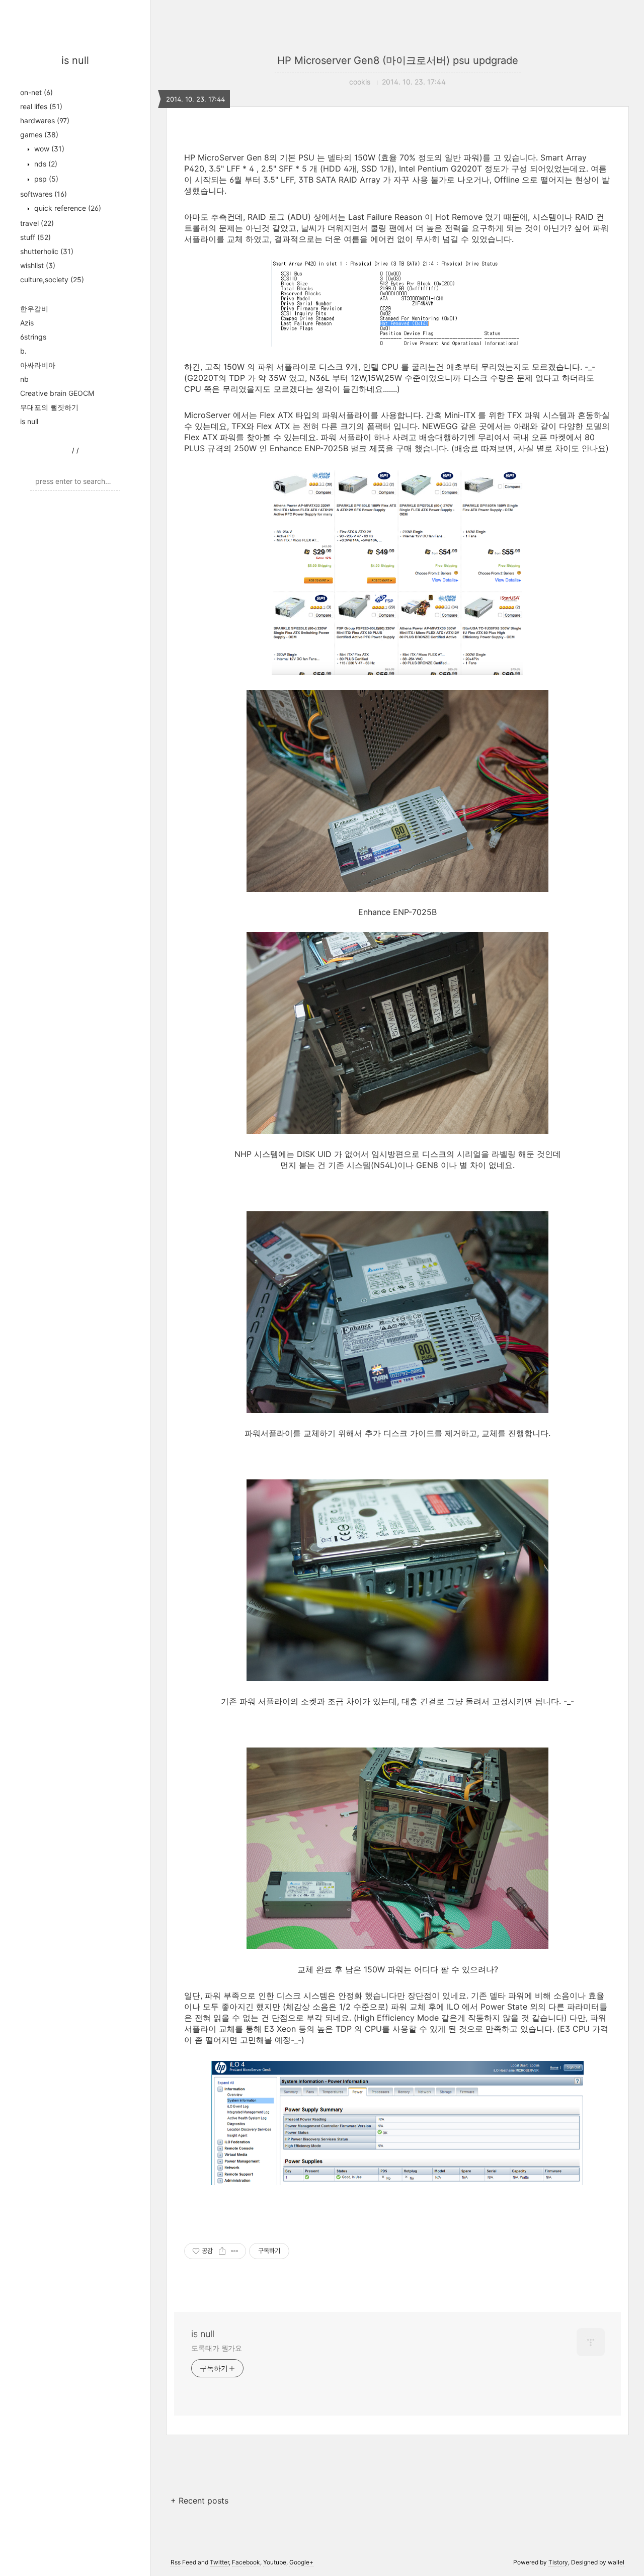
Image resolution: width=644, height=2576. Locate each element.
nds (45, 164)
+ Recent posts (199, 2501)
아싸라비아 (38, 365)
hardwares (45, 120)
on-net (36, 92)
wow (48, 149)
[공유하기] (222, 2251)
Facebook (246, 2562)
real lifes (41, 106)
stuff (35, 237)
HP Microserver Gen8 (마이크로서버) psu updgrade (398, 60)
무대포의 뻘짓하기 (49, 407)
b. (23, 351)
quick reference (67, 208)
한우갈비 (34, 309)
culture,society (52, 279)
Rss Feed (183, 2562)
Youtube (275, 2562)
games (39, 135)
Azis (27, 323)
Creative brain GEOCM (57, 393)
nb (24, 379)
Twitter (219, 2562)
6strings (33, 337)
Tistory (558, 2562)
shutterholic (47, 251)
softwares (44, 194)
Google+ (301, 2562)
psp (45, 179)
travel (37, 223)
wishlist (38, 265)
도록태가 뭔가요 (217, 2348)
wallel (616, 2562)
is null (75, 60)
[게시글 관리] (235, 2251)
